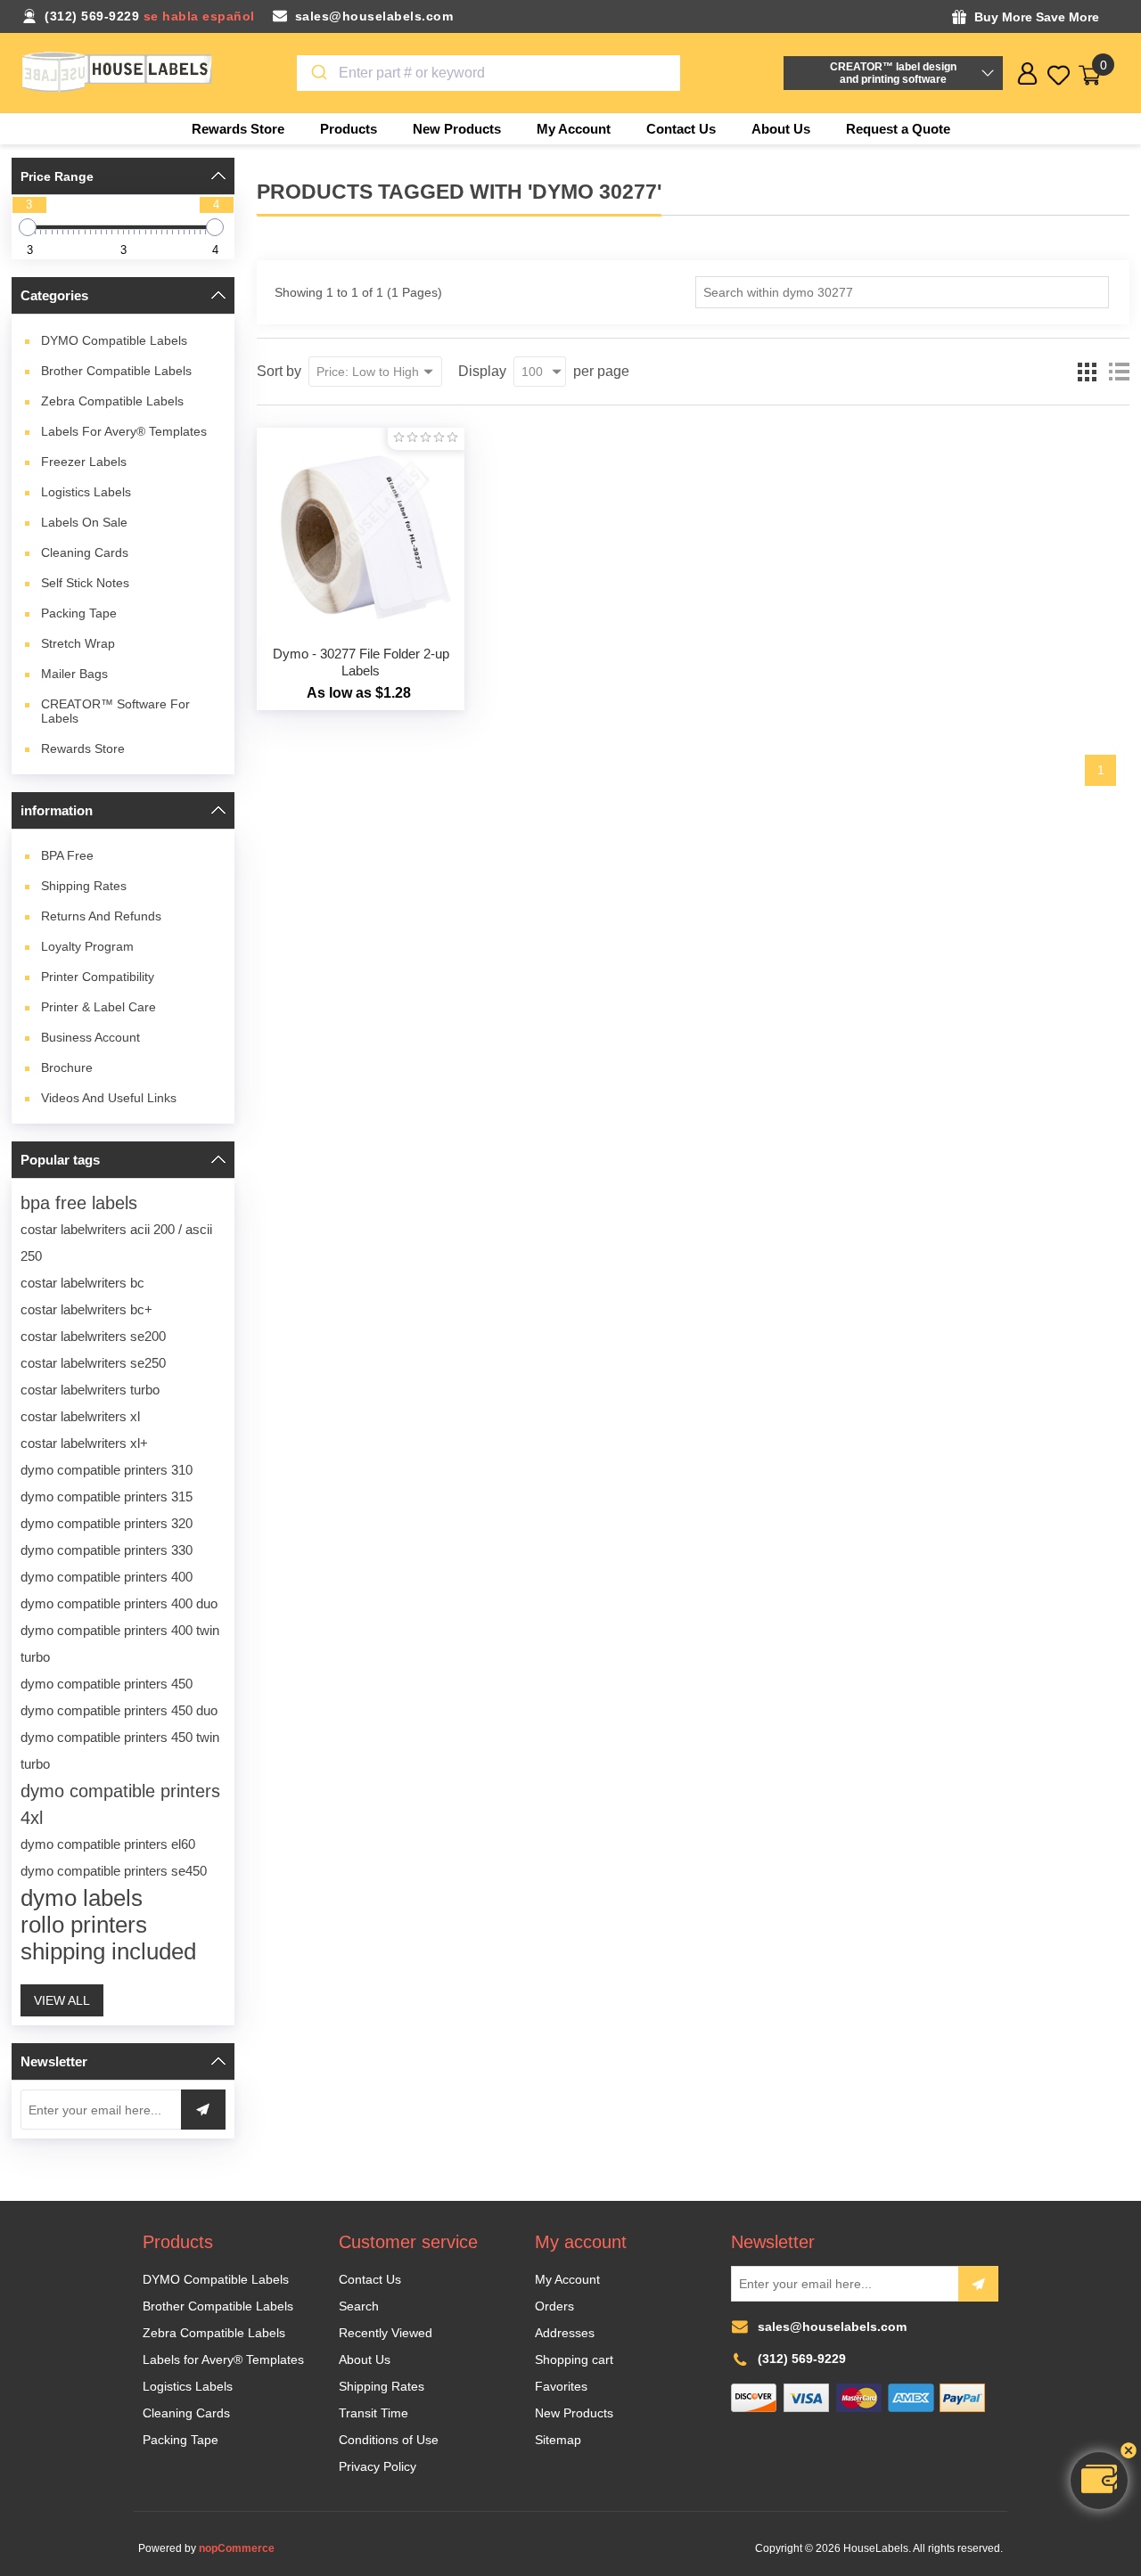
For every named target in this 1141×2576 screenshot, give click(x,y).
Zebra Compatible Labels (112, 401)
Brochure (67, 1067)
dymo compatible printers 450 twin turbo (120, 1750)
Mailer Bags (74, 674)
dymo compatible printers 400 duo (119, 1603)
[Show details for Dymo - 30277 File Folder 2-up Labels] (361, 532)
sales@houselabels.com (374, 16)
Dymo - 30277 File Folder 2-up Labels (361, 662)
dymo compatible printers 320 (107, 1523)
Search (359, 2306)
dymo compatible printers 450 (107, 1684)
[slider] (28, 227)
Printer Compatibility (98, 977)
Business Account (90, 1037)
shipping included (108, 1951)
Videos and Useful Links (109, 1098)
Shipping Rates (84, 886)
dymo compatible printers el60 (108, 1844)
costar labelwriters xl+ (84, 1443)
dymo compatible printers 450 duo (119, 1710)
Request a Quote (898, 129)
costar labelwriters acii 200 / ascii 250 (116, 1243)
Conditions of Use (389, 2440)
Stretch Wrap (78, 643)
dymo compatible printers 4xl (120, 1804)
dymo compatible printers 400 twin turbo (120, 1644)
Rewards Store (83, 748)
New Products (574, 2413)
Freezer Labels (84, 462)
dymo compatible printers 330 (107, 1550)
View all (62, 2000)
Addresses (565, 2333)
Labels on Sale (84, 522)
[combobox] (489, 73)
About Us (365, 2359)
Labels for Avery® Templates (124, 431)
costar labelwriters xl (80, 1416)
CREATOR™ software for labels (115, 711)
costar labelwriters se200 (93, 1336)
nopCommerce (237, 2548)
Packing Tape (79, 613)
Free (67, 855)
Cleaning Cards (85, 552)
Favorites (561, 2386)
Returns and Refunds (101, 916)
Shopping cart (574, 2359)
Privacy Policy (378, 2466)
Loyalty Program (87, 946)
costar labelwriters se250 (93, 1363)
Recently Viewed (386, 2333)
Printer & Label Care (99, 1007)
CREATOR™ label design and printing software (893, 73)
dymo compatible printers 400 (107, 1577)
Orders (554, 2306)
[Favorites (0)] (1059, 75)
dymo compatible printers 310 (107, 1470)
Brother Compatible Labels (116, 371)
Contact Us (370, 2279)
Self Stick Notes (85, 583)
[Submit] (318, 73)
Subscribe (978, 2284)
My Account (567, 2279)
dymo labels (82, 1898)
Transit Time (373, 2413)
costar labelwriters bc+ (86, 1309)
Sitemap (558, 2440)
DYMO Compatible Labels (114, 340)
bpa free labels (79, 1203)
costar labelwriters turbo (90, 1390)
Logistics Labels (86, 492)
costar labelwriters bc (82, 1283)
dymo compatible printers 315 (107, 1497)
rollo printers (84, 1925)
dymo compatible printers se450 (114, 1871)
